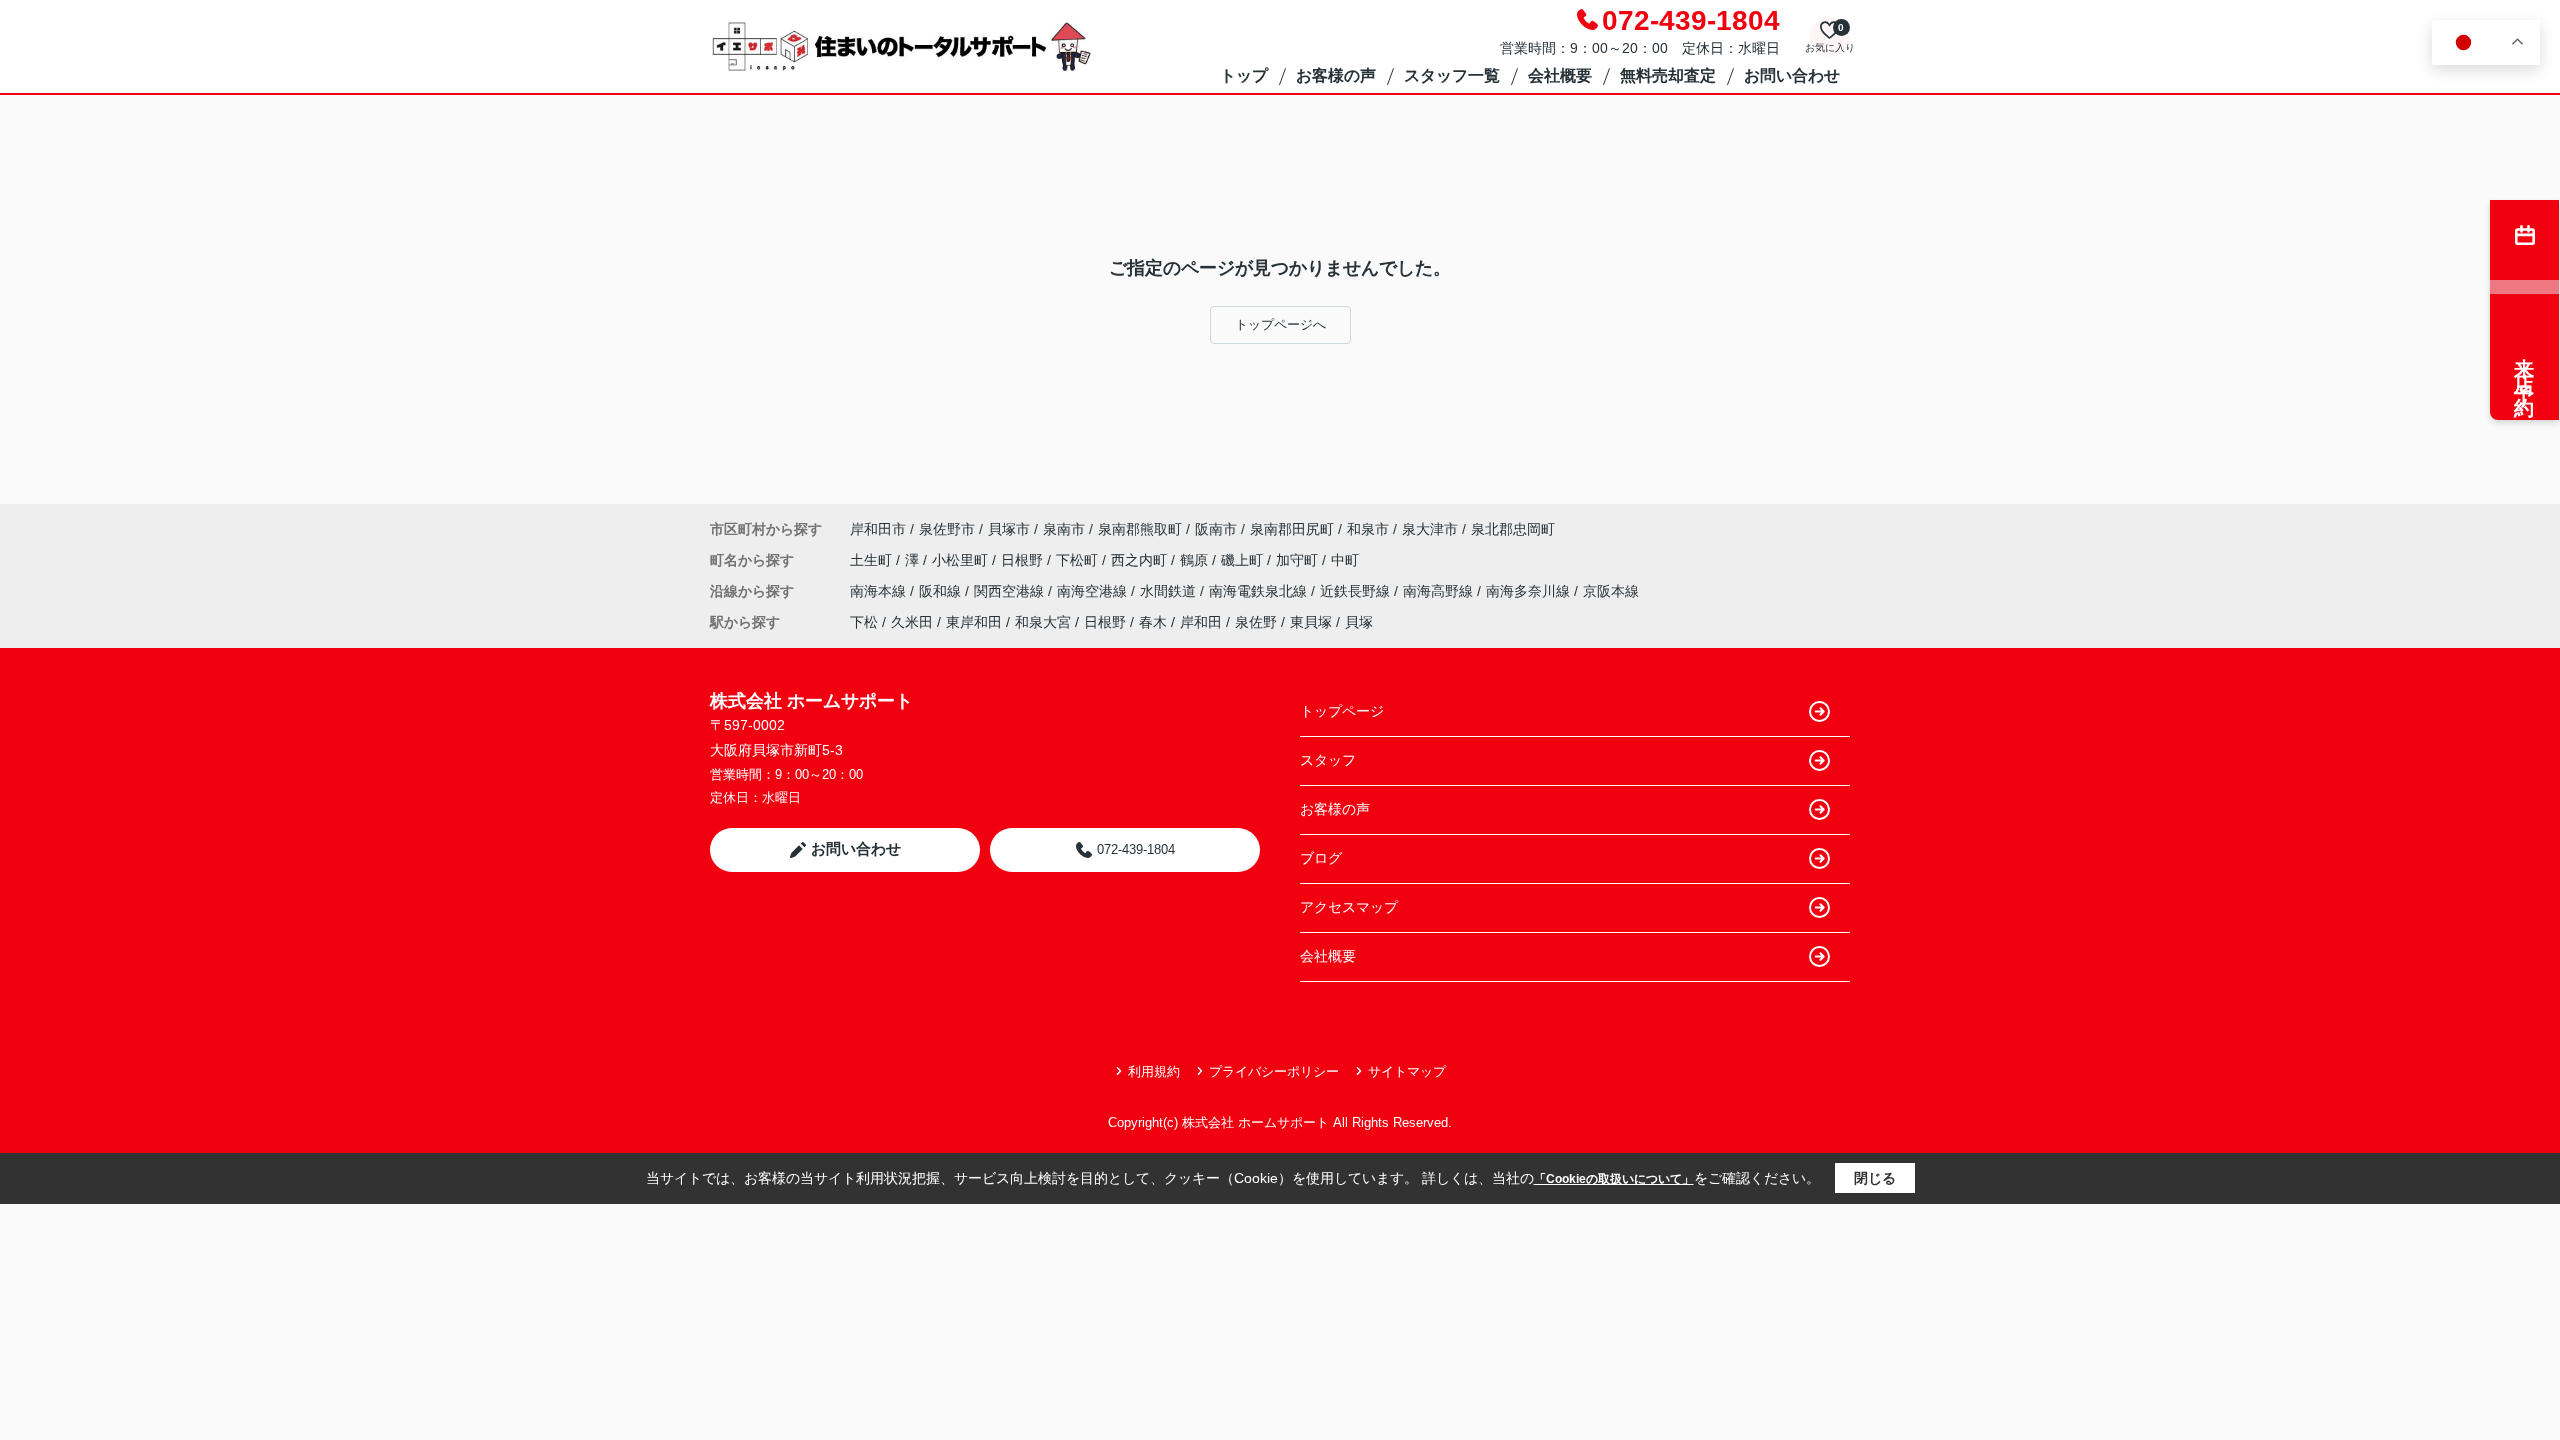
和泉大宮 (1043, 622)
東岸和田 (974, 622)
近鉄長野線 (1357, 591)
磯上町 (1244, 560)
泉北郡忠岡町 (1513, 529)
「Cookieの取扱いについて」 (1614, 1179)
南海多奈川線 (1530, 591)
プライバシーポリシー (1274, 1071)
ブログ (1321, 858)
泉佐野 (1256, 622)
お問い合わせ (1792, 75)
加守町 (1299, 560)
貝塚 (1359, 622)
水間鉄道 (1170, 591)
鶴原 (1196, 560)
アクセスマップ (1349, 907)
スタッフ (1328, 760)
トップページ (1342, 711)
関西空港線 (1011, 591)
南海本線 (880, 591)
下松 (864, 622)
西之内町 (1141, 560)
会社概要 (1560, 75)
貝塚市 (1009, 529)
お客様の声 (1336, 75)
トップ (1244, 75)
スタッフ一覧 (1452, 75)
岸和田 (1201, 622)
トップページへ (1280, 324)
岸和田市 (878, 529)
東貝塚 (1311, 622)
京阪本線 (1611, 591)
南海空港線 (1094, 591)
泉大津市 (1430, 529)
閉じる (1875, 1178)
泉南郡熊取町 (1140, 529)
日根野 (1024, 560)
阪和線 (942, 591)
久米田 (912, 622)
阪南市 (1216, 529)
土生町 (873, 560)
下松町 (1079, 560)
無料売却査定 (1668, 75)
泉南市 (1064, 529)
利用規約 (1154, 1071)
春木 (1153, 622)
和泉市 (1368, 529)
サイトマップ (1407, 1071)
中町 (1345, 560)
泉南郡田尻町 (1292, 529)
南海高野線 (1440, 591)
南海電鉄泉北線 (1260, 591)
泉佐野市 (947, 529)
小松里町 (962, 560)
